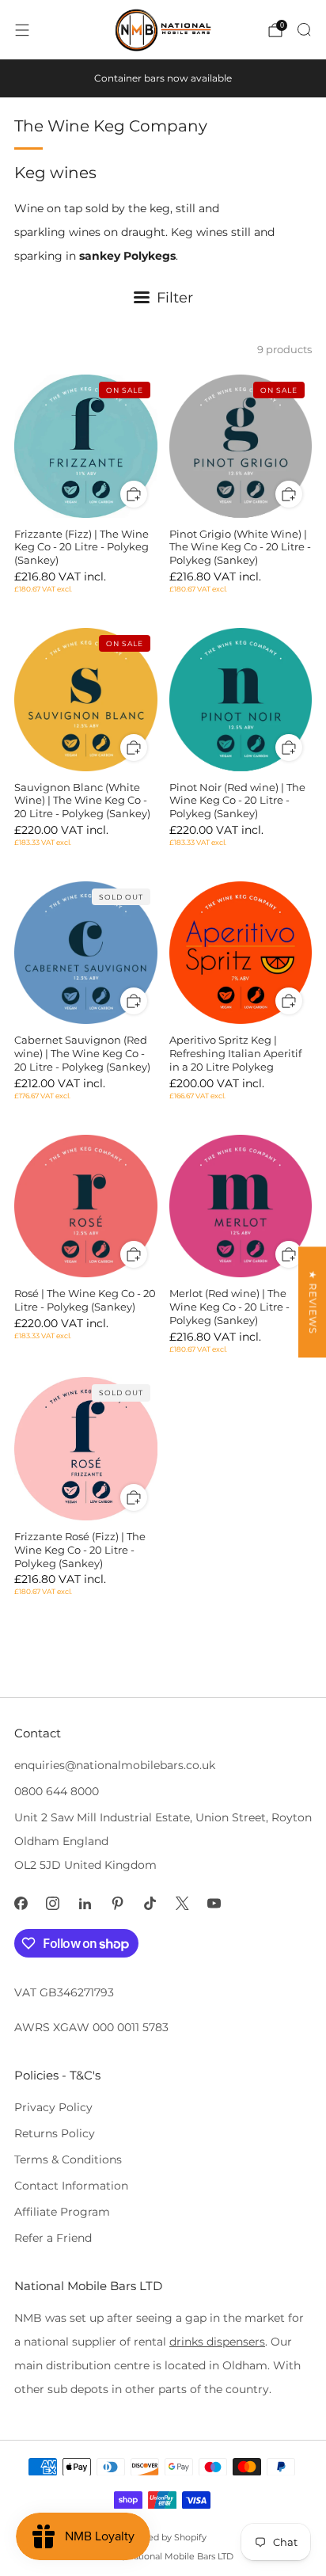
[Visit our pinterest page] (118, 1903)
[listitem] (163, 78)
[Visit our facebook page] (21, 1903)
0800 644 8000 (57, 1791)
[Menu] (22, 30)
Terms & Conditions (68, 2159)
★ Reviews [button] (313, 1302)
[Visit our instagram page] (53, 1903)
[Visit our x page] (182, 1903)
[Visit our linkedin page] (85, 1903)
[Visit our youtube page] (215, 1903)
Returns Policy (55, 2133)
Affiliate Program (62, 2212)
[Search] (304, 29)
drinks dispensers (217, 2342)
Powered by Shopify (163, 2537)
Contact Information (71, 2186)
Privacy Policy (53, 2107)
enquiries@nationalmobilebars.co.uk (115, 1765)
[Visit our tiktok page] (150, 1903)
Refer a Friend (53, 2238)
